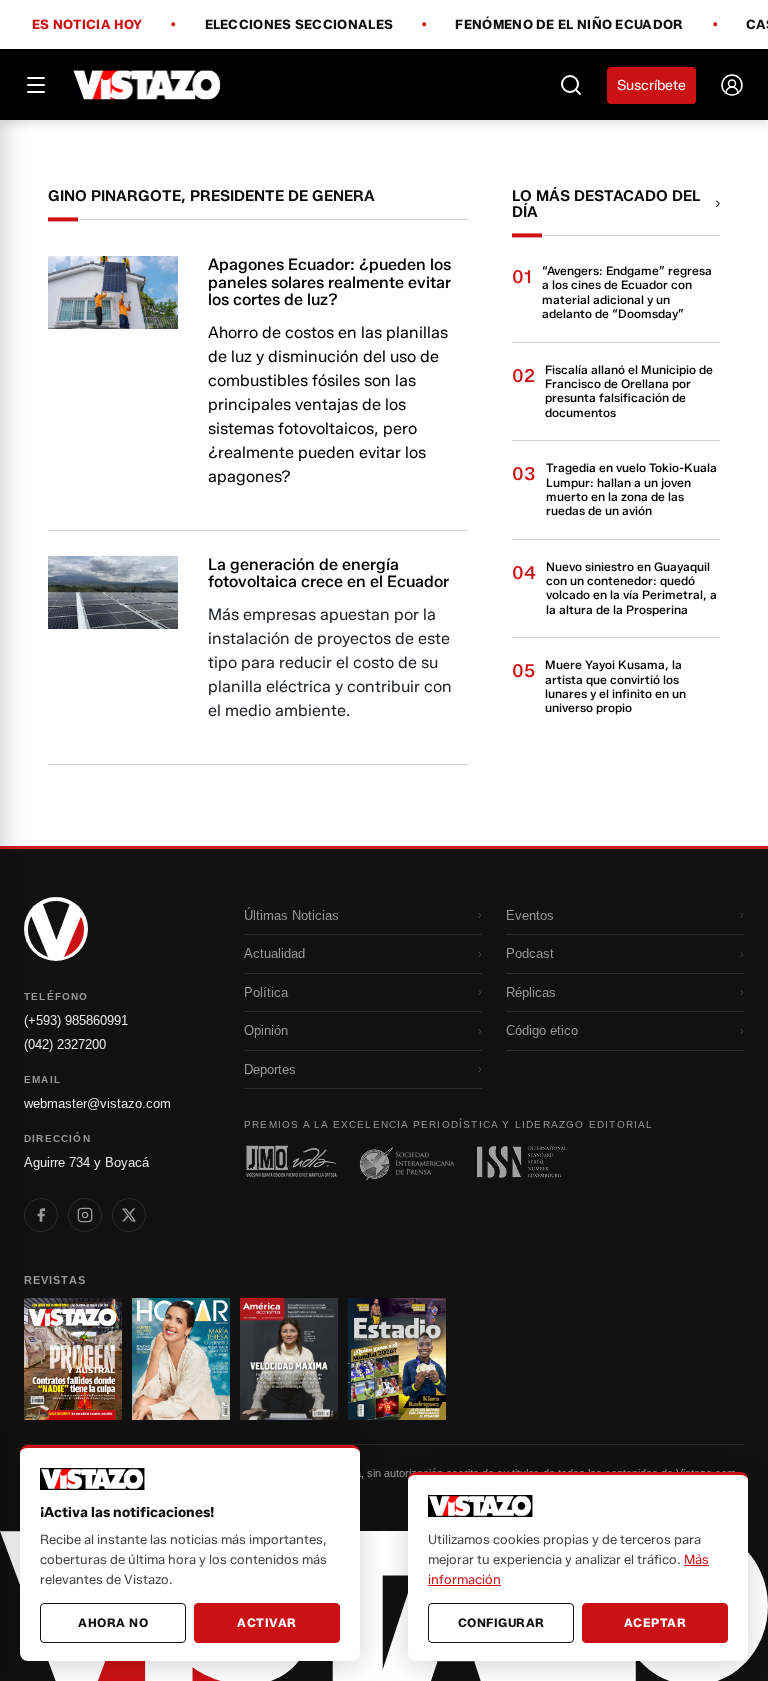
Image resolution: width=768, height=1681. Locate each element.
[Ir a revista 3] (289, 1359)
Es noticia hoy (87, 25)
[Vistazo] (147, 85)
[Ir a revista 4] (397, 1359)
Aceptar (655, 1622)
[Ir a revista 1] (73, 1359)
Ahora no (113, 1622)
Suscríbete (651, 85)
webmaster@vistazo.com (97, 1103)
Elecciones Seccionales (299, 25)
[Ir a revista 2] (181, 1359)
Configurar (501, 1622)
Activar (267, 1622)
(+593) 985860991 (76, 1020)
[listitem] (41, 1215)
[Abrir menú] (36, 85)
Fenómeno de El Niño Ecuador (569, 25)
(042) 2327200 (65, 1044)
